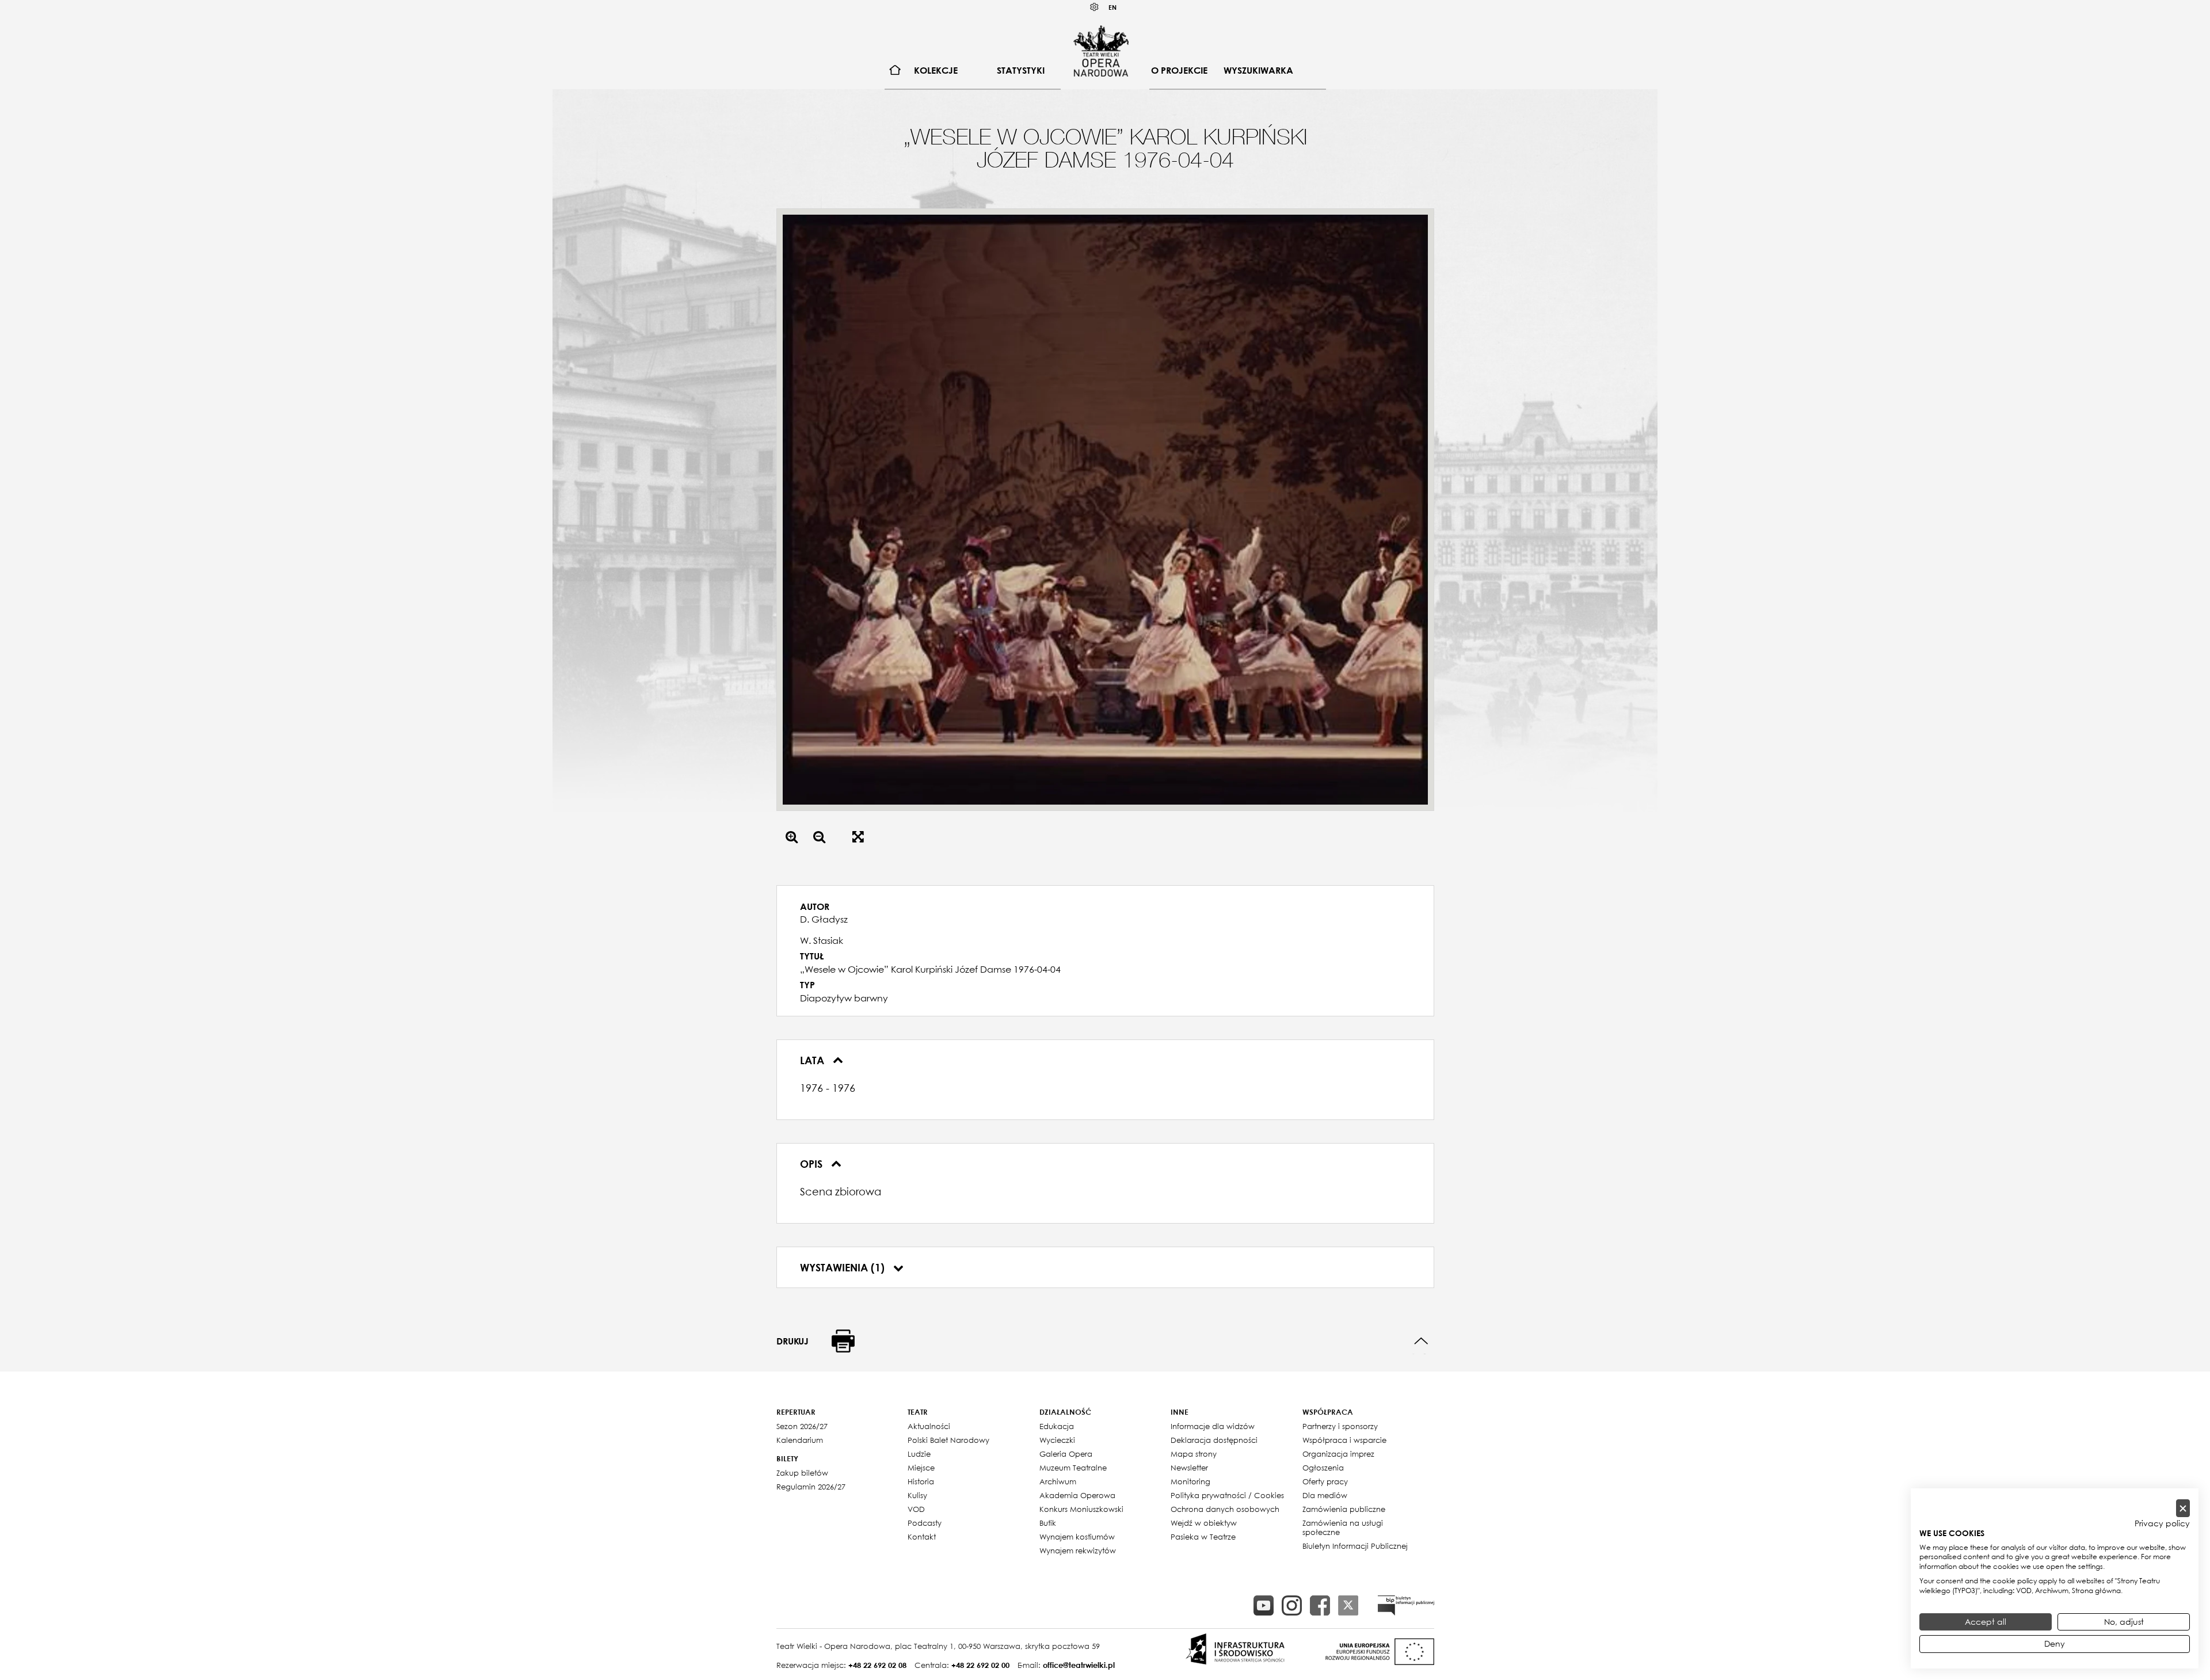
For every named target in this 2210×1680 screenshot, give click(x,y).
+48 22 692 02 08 (877, 1665)
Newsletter (1189, 1468)
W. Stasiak (822, 940)
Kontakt (922, 1537)
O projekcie (1179, 70)
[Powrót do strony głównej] (1101, 51)
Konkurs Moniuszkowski (1081, 1509)
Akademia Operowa (1077, 1495)
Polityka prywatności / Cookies (1227, 1495)
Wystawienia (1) (844, 1267)
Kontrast (1095, 7)
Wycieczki (1057, 1440)
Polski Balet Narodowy (948, 1440)
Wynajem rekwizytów (1078, 1551)
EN (1112, 7)
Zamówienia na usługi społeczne (1343, 1527)
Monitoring (1190, 1481)
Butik (1048, 1523)
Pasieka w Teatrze (1203, 1537)
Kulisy (917, 1495)
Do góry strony (1421, 1341)
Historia (921, 1481)
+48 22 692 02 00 (980, 1665)
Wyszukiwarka (1258, 70)
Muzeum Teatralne (1073, 1468)
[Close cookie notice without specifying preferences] (2183, 1508)
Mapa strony (1194, 1454)
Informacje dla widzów (1213, 1426)
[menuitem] (895, 71)
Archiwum (1058, 1481)
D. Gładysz (824, 919)
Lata (813, 1060)
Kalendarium (800, 1440)
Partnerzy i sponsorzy (1340, 1426)
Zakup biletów (802, 1473)
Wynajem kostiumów (1077, 1537)
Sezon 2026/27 (802, 1426)
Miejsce (921, 1468)
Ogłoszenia (1323, 1468)
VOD (916, 1509)
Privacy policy (2162, 1523)
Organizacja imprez (1338, 1454)
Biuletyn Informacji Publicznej (1355, 1546)
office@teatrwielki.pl (1079, 1665)
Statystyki (1021, 70)
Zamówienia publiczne (1344, 1509)
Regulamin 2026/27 (811, 1487)
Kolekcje (936, 70)
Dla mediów (1325, 1495)
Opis (813, 1164)
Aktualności (929, 1426)
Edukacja (1057, 1426)
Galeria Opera (1066, 1454)
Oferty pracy (1325, 1481)
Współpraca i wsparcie (1344, 1440)
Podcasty (925, 1523)
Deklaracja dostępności (1214, 1440)
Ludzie (919, 1454)
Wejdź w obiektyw (1204, 1523)
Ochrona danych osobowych (1225, 1509)
